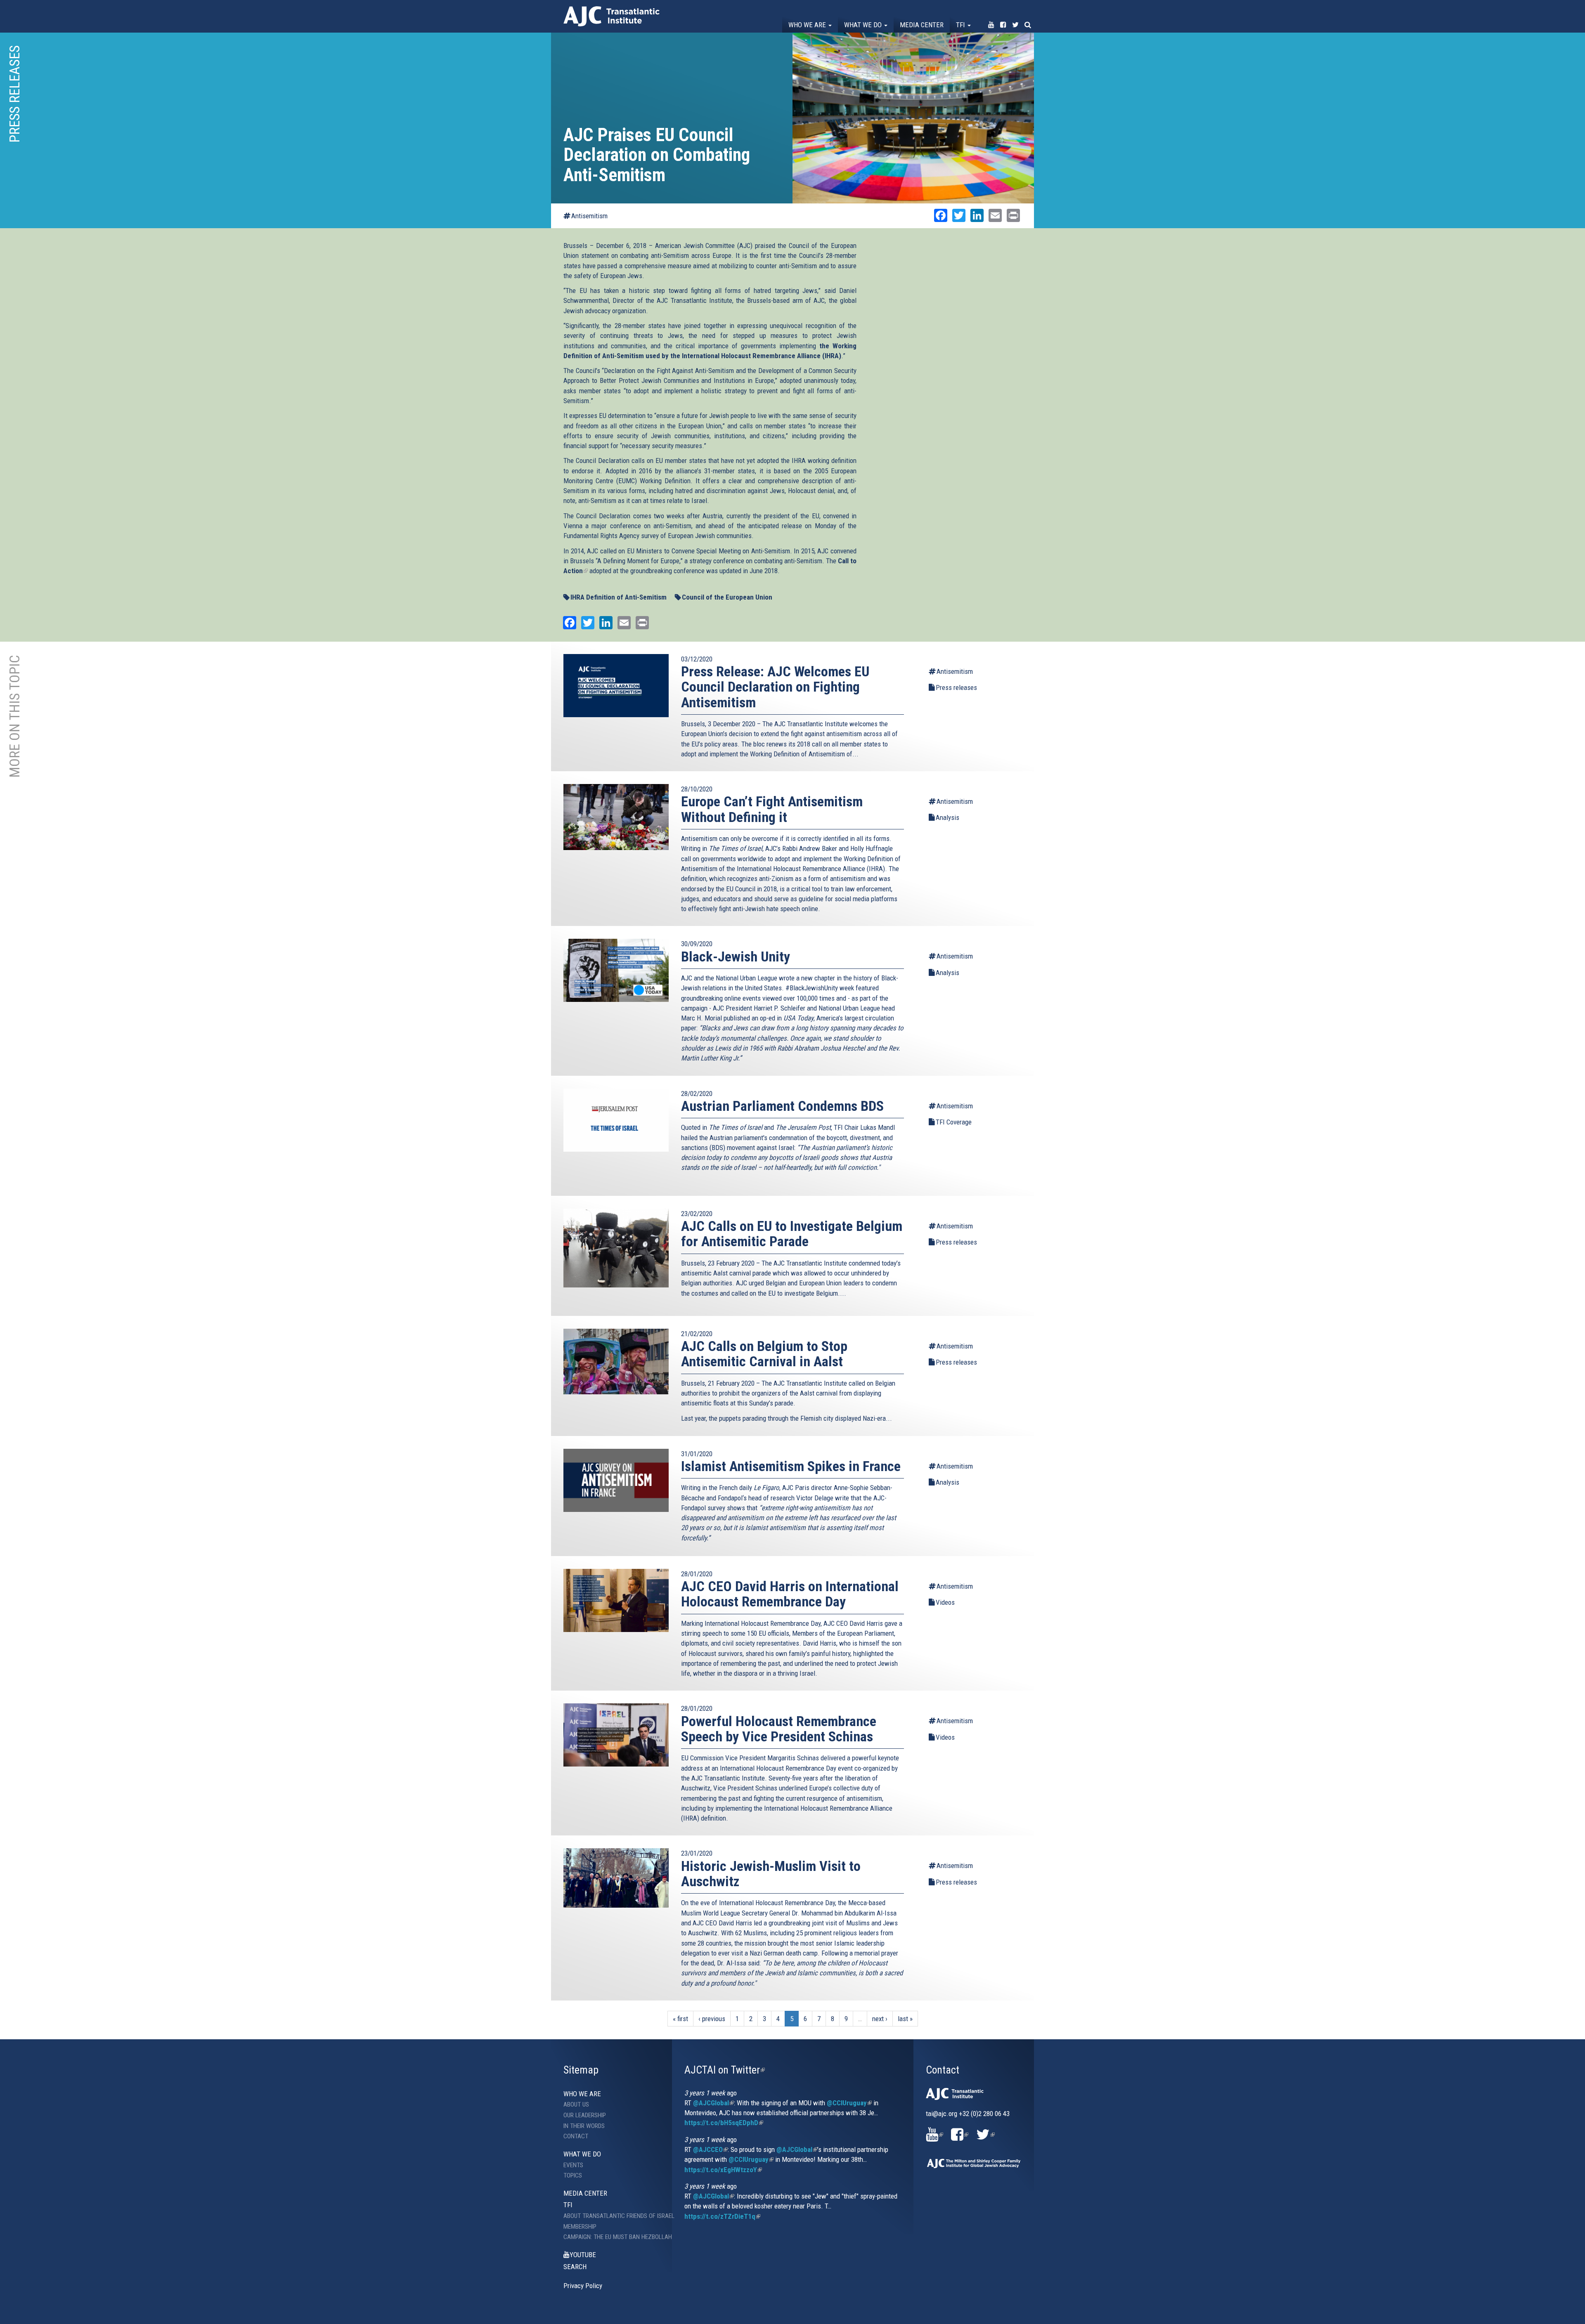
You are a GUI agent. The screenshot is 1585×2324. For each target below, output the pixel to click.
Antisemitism (589, 216)
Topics (573, 2175)
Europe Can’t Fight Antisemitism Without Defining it (772, 809)
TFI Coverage (954, 1122)
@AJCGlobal (713, 2103)
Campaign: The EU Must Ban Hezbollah (612, 2237)
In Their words (584, 2126)
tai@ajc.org (942, 2114)
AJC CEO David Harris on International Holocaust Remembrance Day (790, 1594)
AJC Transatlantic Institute (612, 16)
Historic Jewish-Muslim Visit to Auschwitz (771, 1874)
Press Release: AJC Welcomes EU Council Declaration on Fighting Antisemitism (775, 687)
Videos (945, 1602)
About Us (576, 2104)
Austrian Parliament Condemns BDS (782, 1106)
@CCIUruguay (849, 2103)
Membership (580, 2227)
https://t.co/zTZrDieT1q (722, 2216)
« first (680, 2019)
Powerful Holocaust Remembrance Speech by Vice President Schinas (779, 1729)
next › (880, 2019)
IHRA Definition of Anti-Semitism (619, 597)
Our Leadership (585, 2115)
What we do (864, 25)
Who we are (808, 25)
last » (905, 2019)
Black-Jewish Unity (736, 957)
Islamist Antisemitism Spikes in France (791, 1466)
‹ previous (712, 2019)
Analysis (947, 817)
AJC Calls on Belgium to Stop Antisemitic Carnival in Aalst (764, 1354)
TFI (961, 25)
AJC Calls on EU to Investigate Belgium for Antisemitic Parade (792, 1234)
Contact (576, 2136)
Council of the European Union (727, 597)
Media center (922, 25)
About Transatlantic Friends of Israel (612, 2216)
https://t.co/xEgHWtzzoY (723, 2170)
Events (573, 2165)
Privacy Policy (583, 2286)
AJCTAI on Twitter (725, 2070)
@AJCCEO (710, 2149)
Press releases (956, 687)
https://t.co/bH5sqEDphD (724, 2123)
